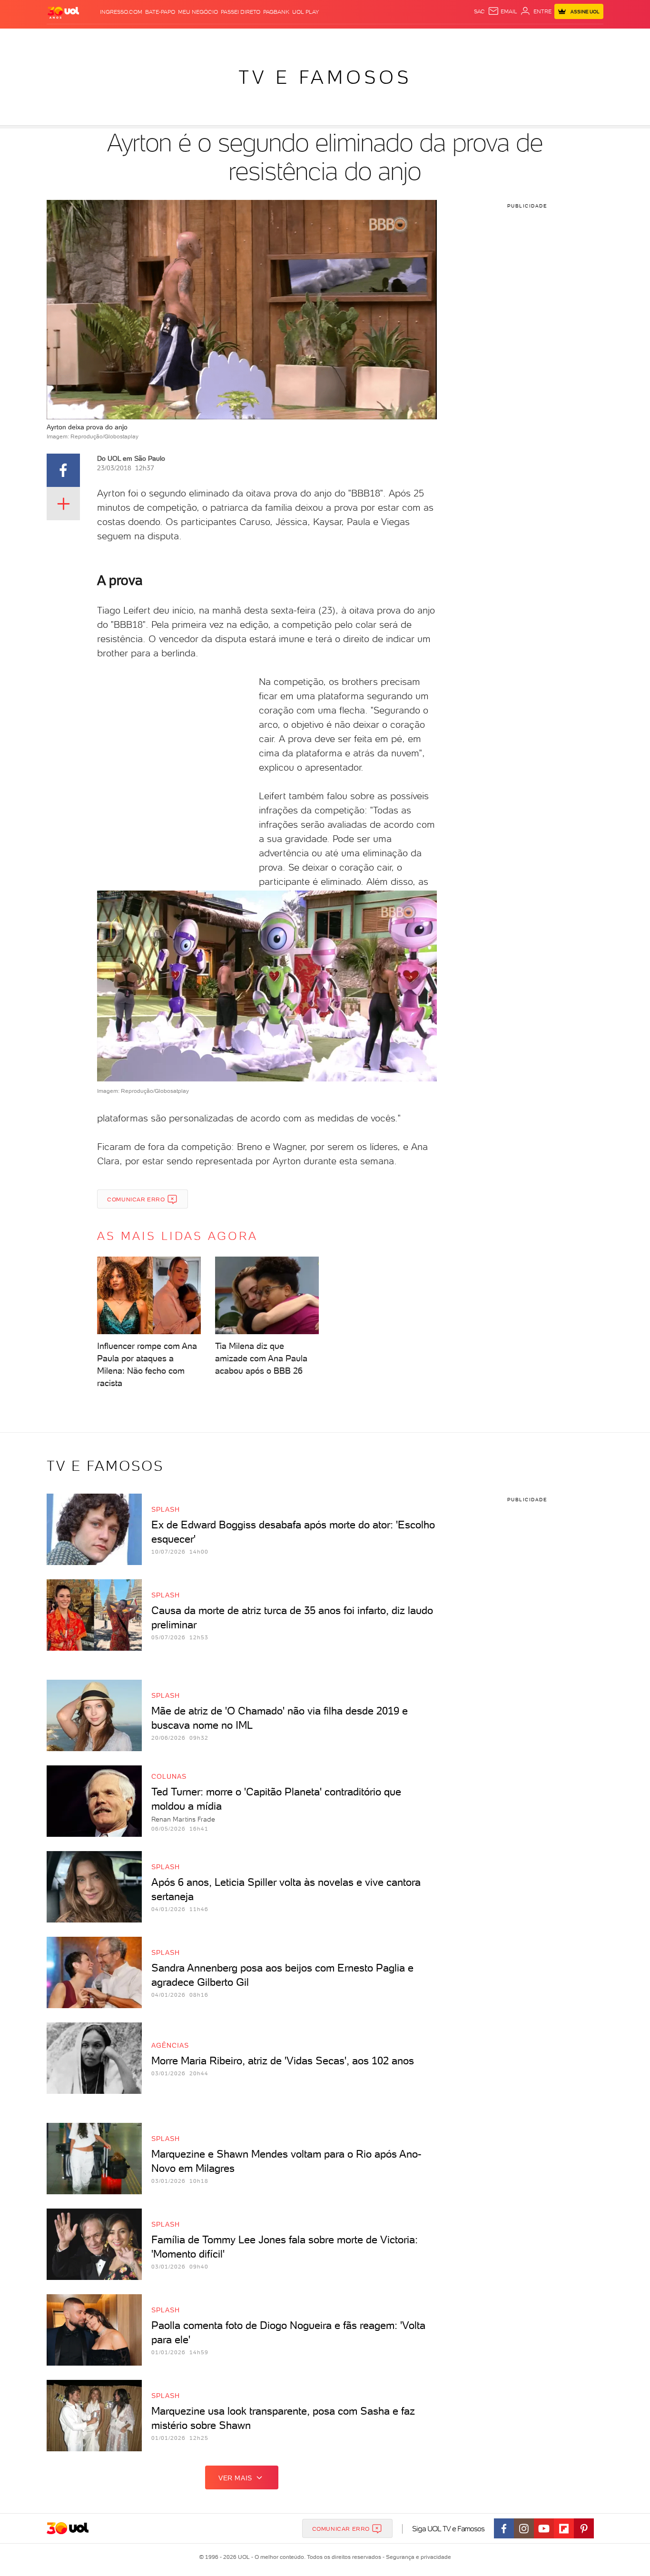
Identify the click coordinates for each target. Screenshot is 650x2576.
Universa (363, 38)
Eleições (122, 38)
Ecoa (433, 38)
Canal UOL (461, 38)
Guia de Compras (587, 38)
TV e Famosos (325, 77)
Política (186, 38)
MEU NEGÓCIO (198, 12)
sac (479, 11)
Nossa (491, 38)
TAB (509, 38)
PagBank (276, 12)
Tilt (417, 38)
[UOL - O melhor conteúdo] (63, 12)
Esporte (303, 38)
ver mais (235, 2478)
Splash (333, 38)
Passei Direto (241, 12)
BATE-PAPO (160, 12)
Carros (215, 38)
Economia (247, 38)
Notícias (155, 38)
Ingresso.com (121, 12)
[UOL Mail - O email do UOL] (502, 11)
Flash (94, 38)
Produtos (65, 38)
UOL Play (305, 12)
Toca (546, 38)
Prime (527, 38)
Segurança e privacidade (417, 2557)
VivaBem (395, 38)
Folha (276, 38)
